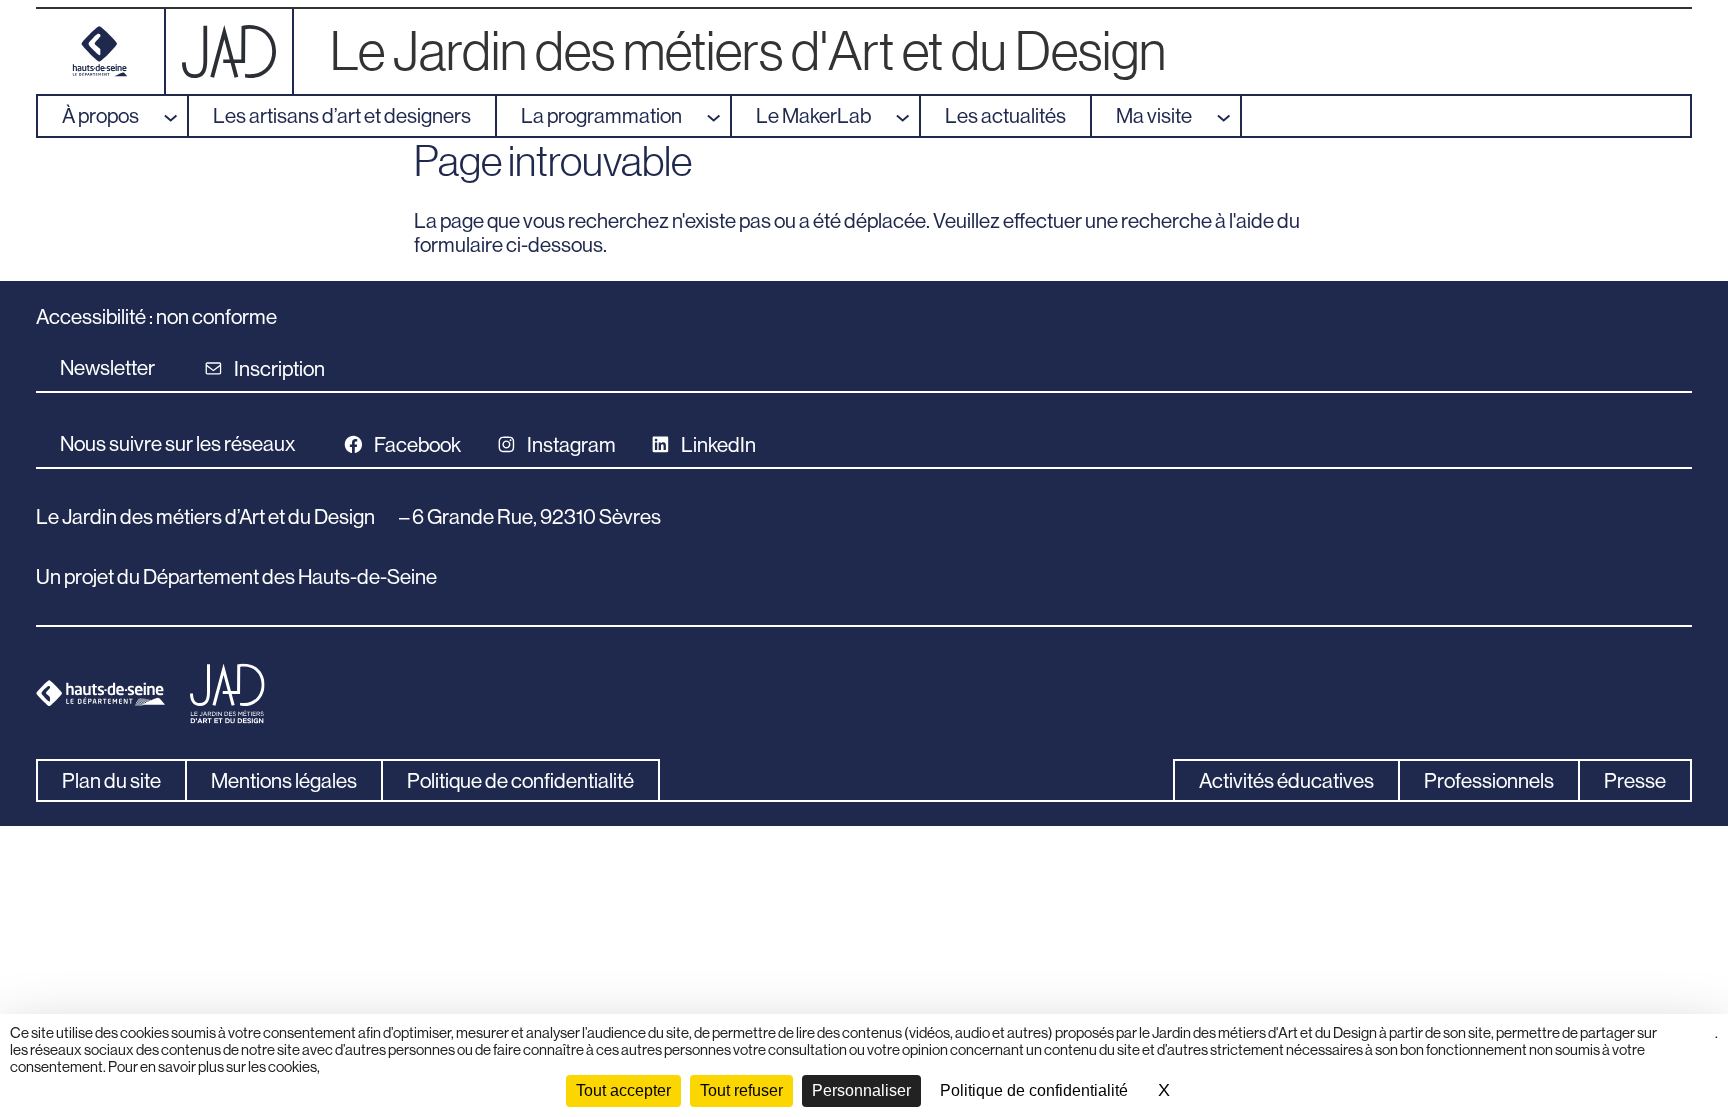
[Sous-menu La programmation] (718, 116)
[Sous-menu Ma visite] (1228, 116)
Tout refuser (741, 1090)
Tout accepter (623, 1090)
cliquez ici (1692, 1041)
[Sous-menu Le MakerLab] (907, 116)
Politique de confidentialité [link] (1034, 1090)
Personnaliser (861, 1090)
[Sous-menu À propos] (175, 116)
